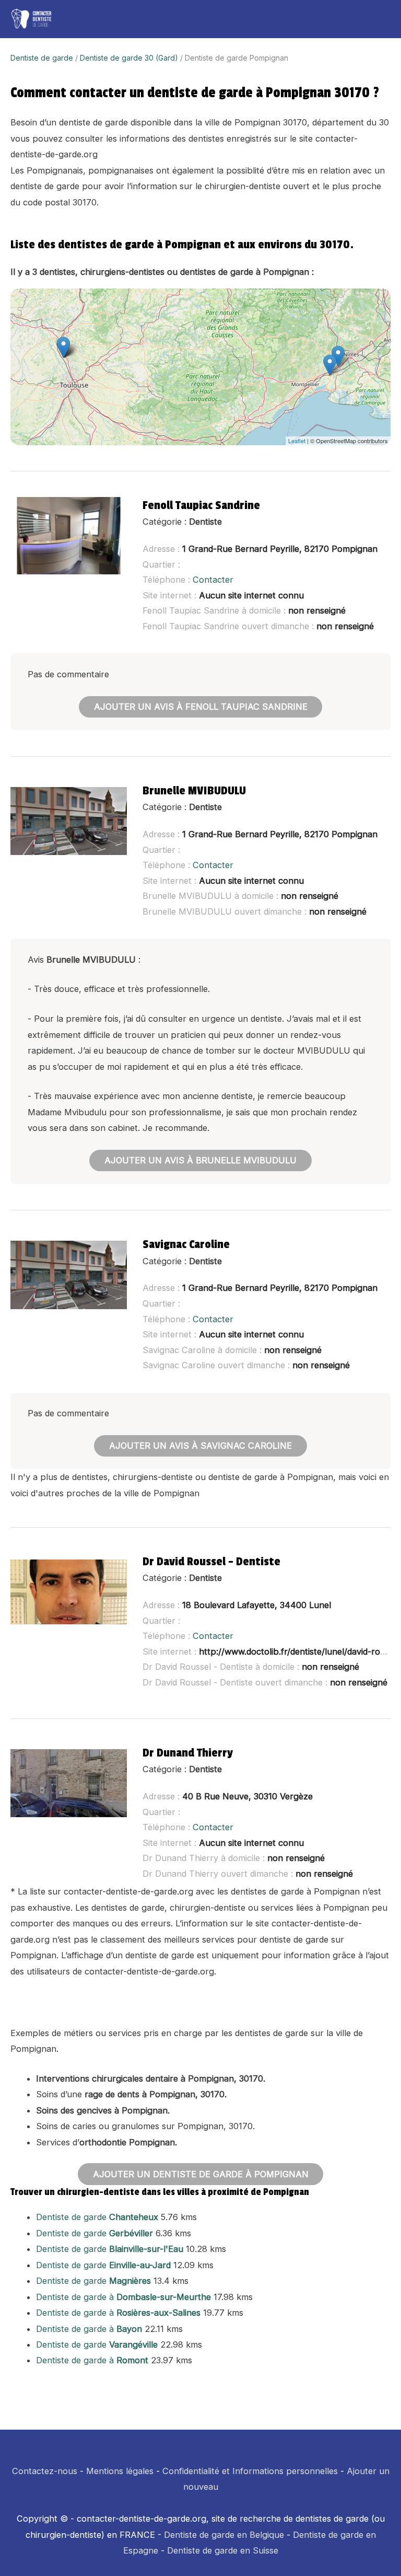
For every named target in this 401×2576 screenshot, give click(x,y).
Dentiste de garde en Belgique (224, 2535)
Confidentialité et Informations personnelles (250, 2471)
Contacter (213, 580)
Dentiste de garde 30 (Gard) (129, 58)
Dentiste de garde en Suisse (223, 2550)
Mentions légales (120, 2471)
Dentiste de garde (42, 58)
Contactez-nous (45, 2471)
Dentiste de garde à (123, 2297)
